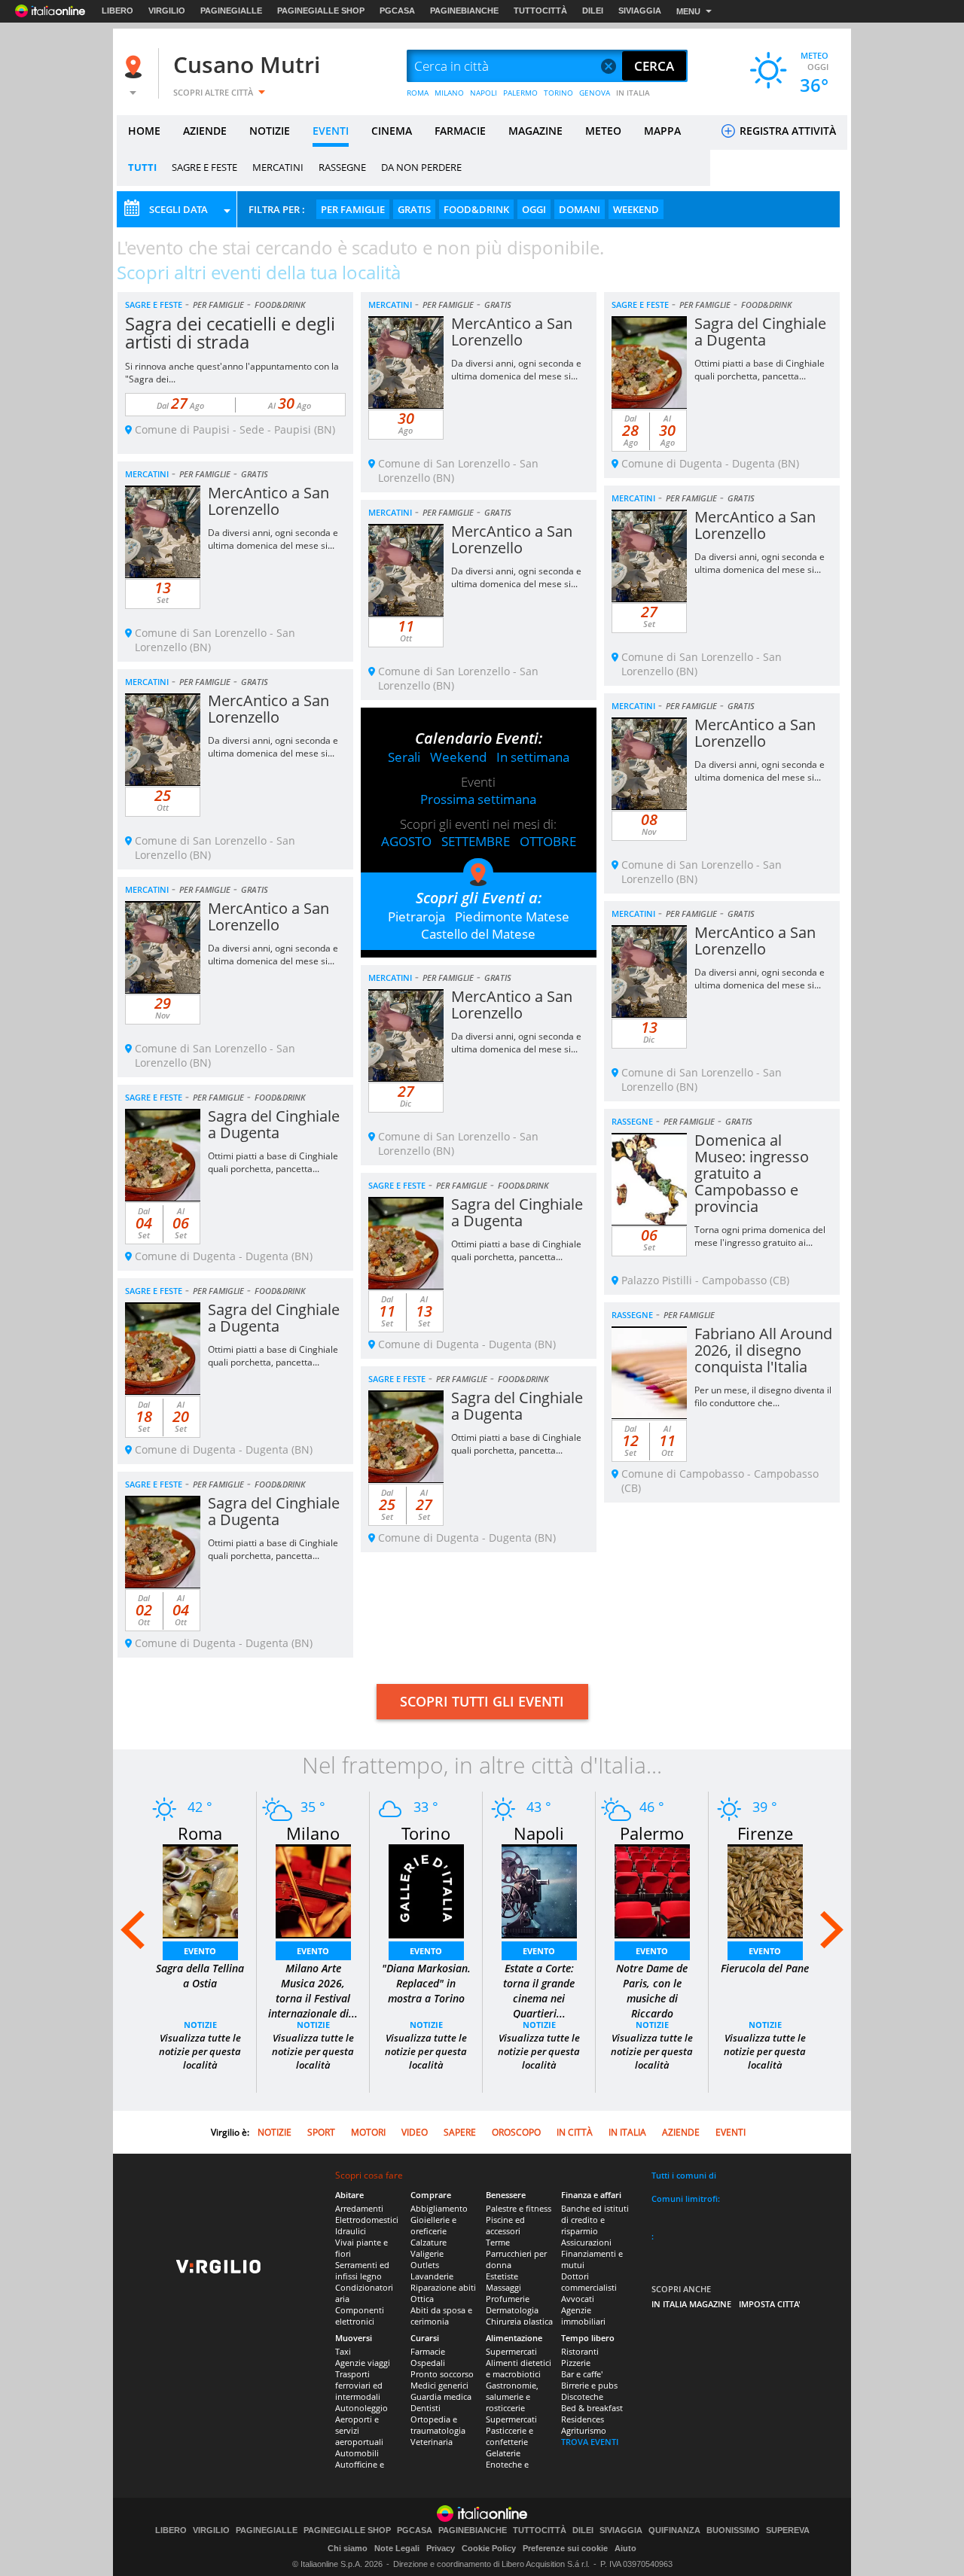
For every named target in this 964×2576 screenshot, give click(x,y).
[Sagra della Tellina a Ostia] (200, 1890)
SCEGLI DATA (178, 209)
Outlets (425, 2265)
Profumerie (508, 2299)
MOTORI (368, 2132)
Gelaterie (503, 2453)
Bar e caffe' (582, 2374)
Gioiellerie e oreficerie (433, 2225)
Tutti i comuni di (684, 2175)
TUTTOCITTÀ (540, 11)
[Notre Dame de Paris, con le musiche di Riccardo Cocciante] (652, 1890)
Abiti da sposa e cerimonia (441, 2316)
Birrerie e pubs (589, 2385)
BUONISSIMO (733, 2530)
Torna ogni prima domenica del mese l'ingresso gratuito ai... (760, 1236)
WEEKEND (636, 209)
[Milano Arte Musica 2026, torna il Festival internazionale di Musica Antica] (313, 1890)
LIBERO (117, 11)
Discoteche (582, 2396)
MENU (688, 11)
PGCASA (397, 11)
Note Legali (397, 2548)
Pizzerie (576, 2363)
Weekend (458, 757)
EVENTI (331, 131)
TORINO (558, 93)
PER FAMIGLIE (353, 209)
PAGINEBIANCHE (464, 11)
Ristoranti (580, 2351)
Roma (200, 1833)
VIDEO (415, 2132)
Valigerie (427, 2253)
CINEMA (392, 131)
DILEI (593, 11)
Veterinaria (432, 2442)
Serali (404, 757)
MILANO (449, 93)
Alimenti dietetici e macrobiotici (519, 2368)
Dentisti (426, 2408)
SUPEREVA (788, 2530)
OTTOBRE (548, 841)
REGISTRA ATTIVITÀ (786, 131)
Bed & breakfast (592, 2408)
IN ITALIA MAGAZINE (691, 2304)
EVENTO (200, 1951)
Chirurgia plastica (519, 2321)
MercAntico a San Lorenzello (512, 332)
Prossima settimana (478, 799)
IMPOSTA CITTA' (770, 2304)
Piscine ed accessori (505, 2225)
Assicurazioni (586, 2242)
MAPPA (662, 131)
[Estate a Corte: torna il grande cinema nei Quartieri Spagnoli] (539, 1890)
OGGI (534, 209)
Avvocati (578, 2299)
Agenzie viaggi (363, 2363)
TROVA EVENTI (590, 2442)
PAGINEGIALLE (231, 11)
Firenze (765, 1833)
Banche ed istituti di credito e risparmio (595, 2220)
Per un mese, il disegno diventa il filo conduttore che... (763, 1396)
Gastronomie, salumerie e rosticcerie (512, 2396)
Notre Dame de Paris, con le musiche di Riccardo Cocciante (652, 1998)
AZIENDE (205, 131)
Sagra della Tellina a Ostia (200, 1976)
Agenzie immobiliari (583, 2316)
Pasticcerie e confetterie (509, 2436)
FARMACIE (460, 131)
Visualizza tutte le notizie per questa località (200, 2051)
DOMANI (580, 209)
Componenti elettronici (360, 2316)
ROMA (418, 93)
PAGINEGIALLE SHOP (321, 11)
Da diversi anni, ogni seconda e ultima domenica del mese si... (516, 370)
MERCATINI (278, 167)
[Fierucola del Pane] (765, 1890)
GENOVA (595, 93)
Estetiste (502, 2276)
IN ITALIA (633, 93)
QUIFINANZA (674, 2530)
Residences (583, 2419)
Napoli (539, 1833)
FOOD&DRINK (476, 209)
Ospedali (428, 2363)
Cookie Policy (489, 2548)
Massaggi (503, 2287)
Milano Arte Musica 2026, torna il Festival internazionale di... (313, 1991)
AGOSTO (406, 841)
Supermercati (511, 2351)
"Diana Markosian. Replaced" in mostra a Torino (426, 1983)
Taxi (343, 2351)
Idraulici (351, 2231)
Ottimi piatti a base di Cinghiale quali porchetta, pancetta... (760, 370)
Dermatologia (512, 2310)
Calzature (429, 2242)
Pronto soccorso (442, 2374)
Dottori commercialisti (589, 2282)
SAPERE (460, 2132)
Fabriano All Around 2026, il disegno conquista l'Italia (763, 1350)
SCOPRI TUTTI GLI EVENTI (482, 1701)
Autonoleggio (361, 2408)
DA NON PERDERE (421, 167)
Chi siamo (348, 2548)
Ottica (422, 2299)
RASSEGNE (342, 167)
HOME (144, 131)
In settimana (533, 757)
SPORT (321, 2132)
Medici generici (439, 2385)
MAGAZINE (535, 131)
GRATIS (414, 209)
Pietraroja (416, 917)
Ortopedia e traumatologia (438, 2425)
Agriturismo (584, 2430)
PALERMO (520, 93)
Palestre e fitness (519, 2208)
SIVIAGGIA (640, 11)
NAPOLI (484, 93)
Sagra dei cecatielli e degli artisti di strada (230, 332)
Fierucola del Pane (765, 1968)
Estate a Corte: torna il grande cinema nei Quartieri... (539, 1991)
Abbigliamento (439, 2208)
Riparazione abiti (443, 2287)
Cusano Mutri (247, 64)
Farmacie (428, 2351)
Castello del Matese (478, 934)
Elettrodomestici (367, 2220)
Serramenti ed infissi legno (362, 2270)
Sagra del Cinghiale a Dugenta (760, 332)
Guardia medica (441, 2396)
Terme (498, 2242)
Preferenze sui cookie (565, 2548)
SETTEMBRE (476, 841)
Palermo (652, 1833)
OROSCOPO (516, 2132)
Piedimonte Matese (512, 917)
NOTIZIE (270, 131)
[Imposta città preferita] (136, 67)
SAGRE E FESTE (204, 167)
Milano (313, 1833)
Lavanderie (432, 2276)
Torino (426, 1833)
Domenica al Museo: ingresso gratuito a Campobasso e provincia (752, 1173)
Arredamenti (359, 2208)
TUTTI (142, 167)
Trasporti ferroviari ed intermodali (359, 2385)
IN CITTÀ (575, 2132)
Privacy (441, 2548)
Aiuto (625, 2548)
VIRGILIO (167, 11)
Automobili (357, 2453)
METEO (603, 131)
